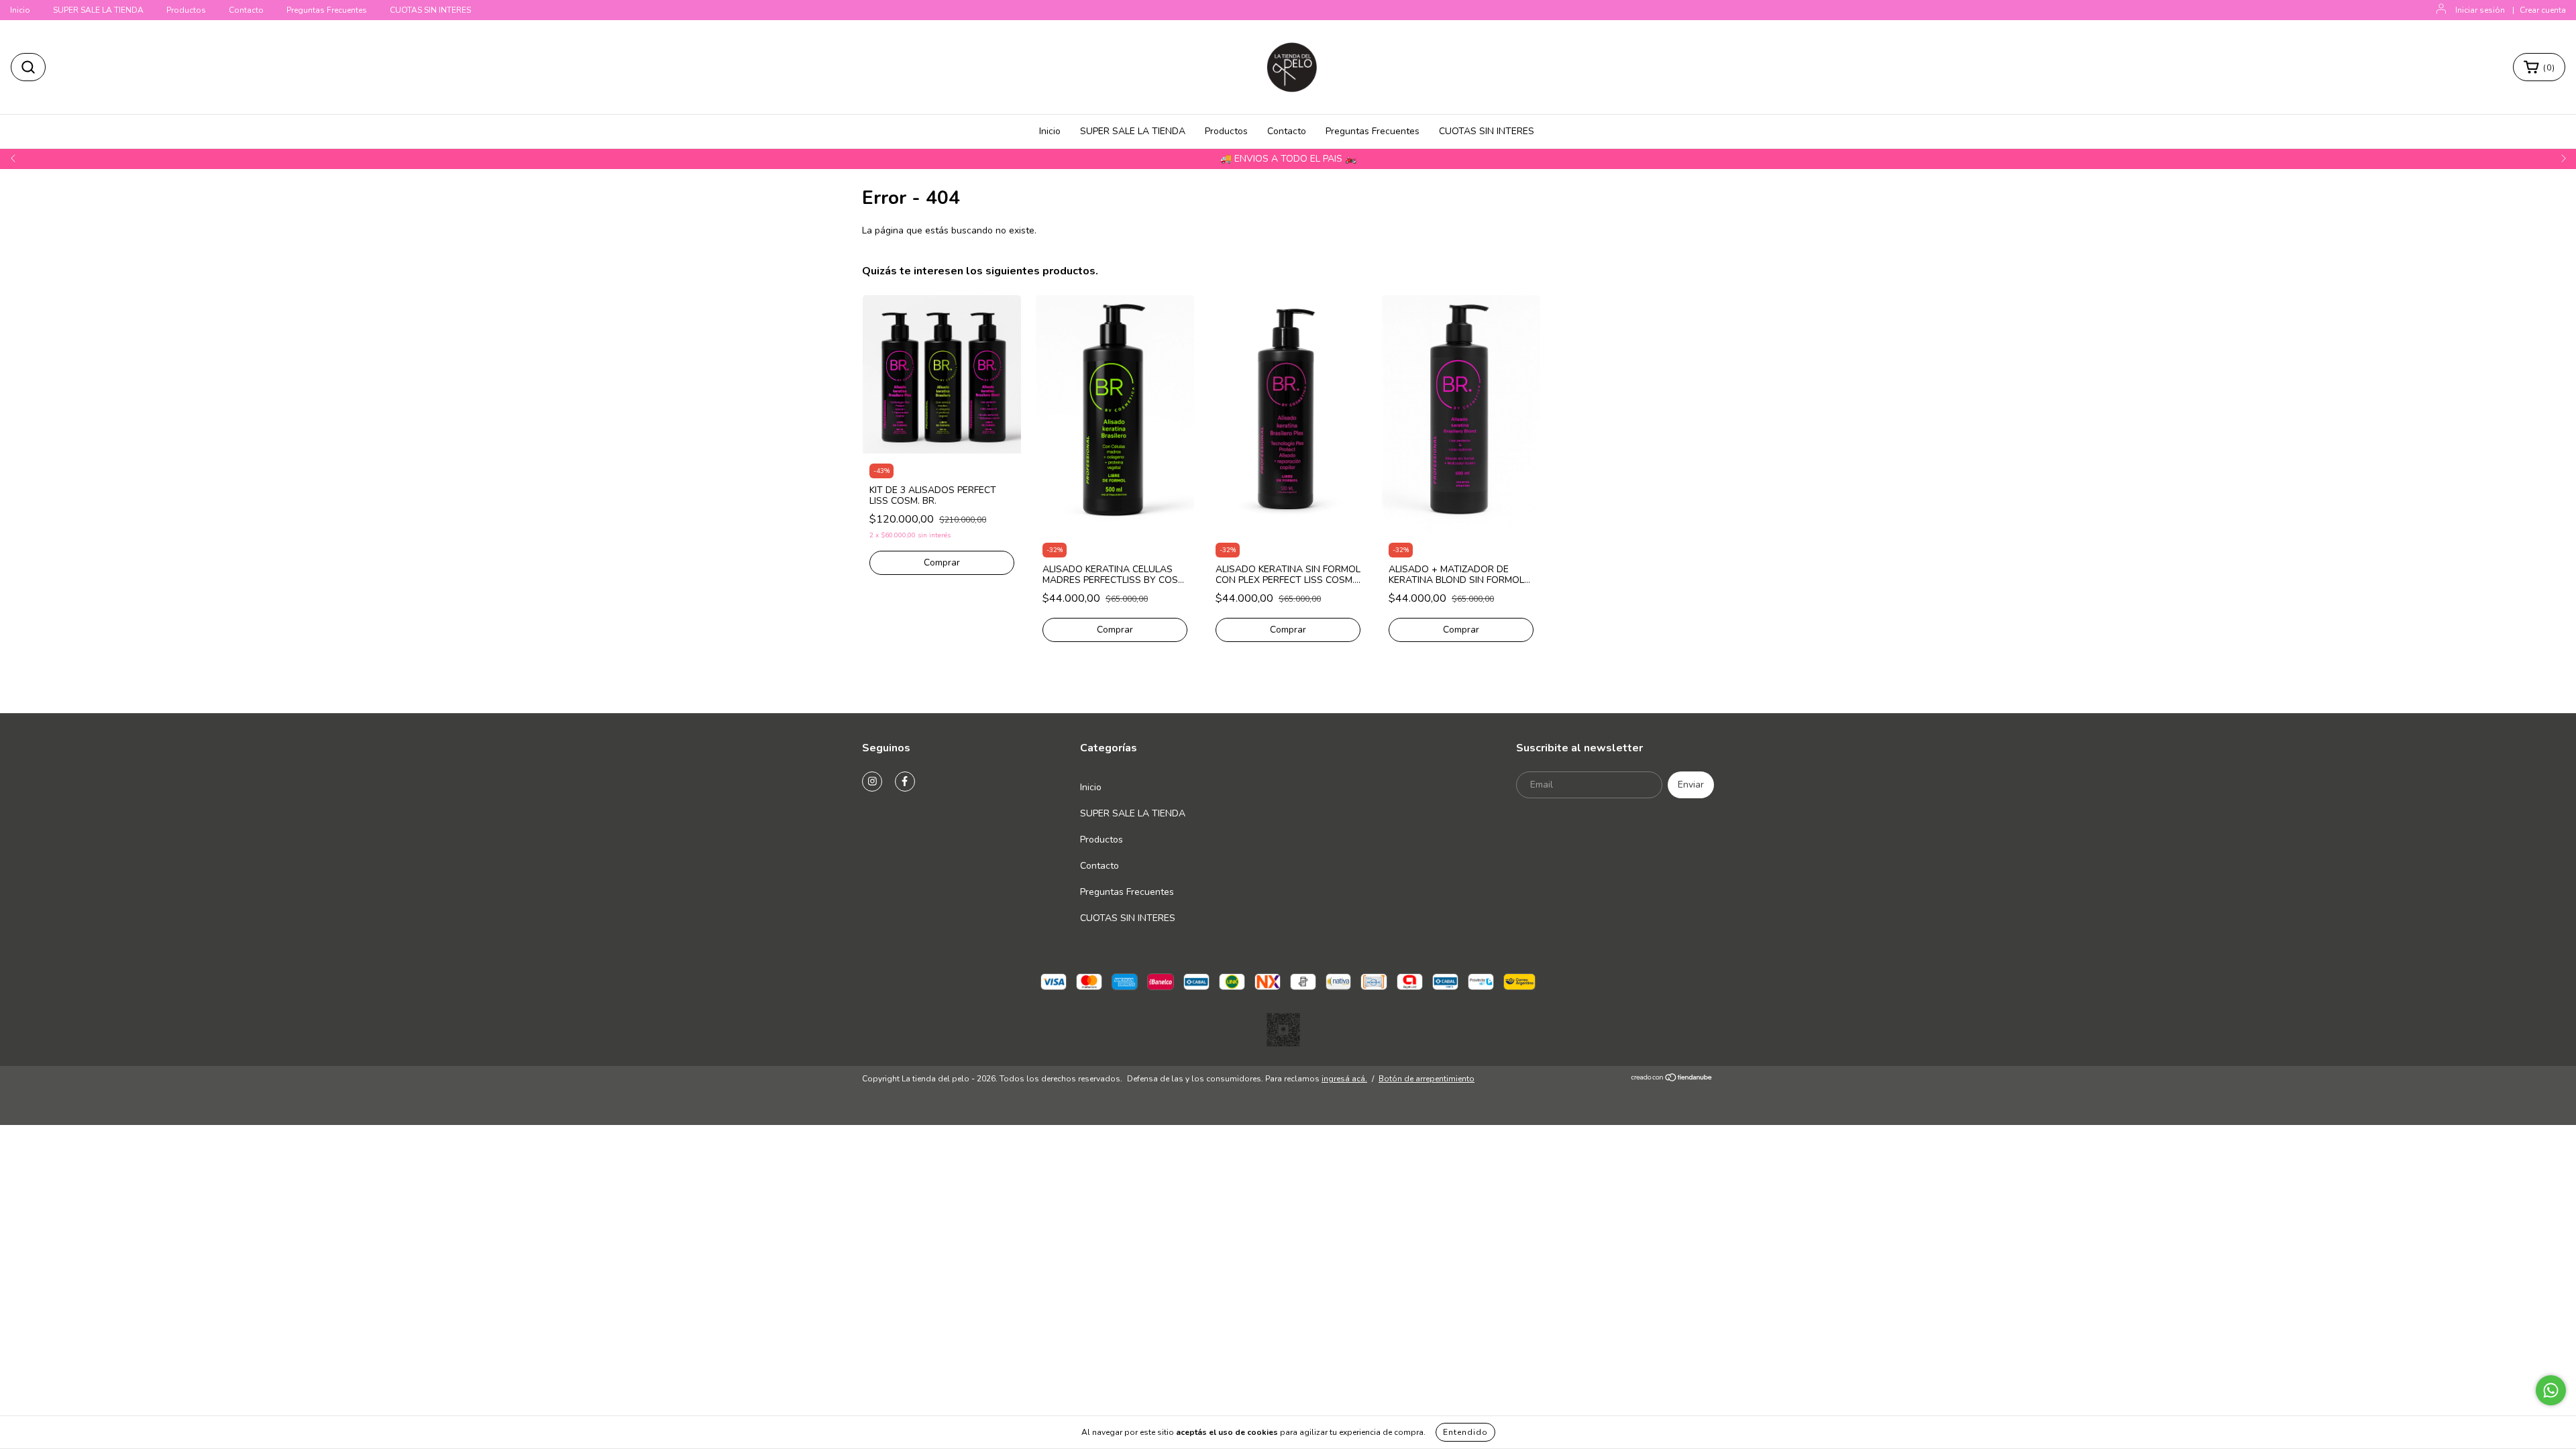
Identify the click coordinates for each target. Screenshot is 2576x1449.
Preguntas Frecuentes (327, 10)
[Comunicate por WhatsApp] (2551, 1390)
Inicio (20, 10)
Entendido (1465, 1432)
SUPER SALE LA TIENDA (98, 10)
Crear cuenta (2543, 10)
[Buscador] (28, 67)
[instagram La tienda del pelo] (872, 782)
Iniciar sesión (2480, 10)
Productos (186, 10)
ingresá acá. (1344, 1079)
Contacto (246, 10)
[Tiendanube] (1672, 1079)
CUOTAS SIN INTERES (430, 10)
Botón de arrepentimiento (1427, 1079)
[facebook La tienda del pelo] (905, 782)
